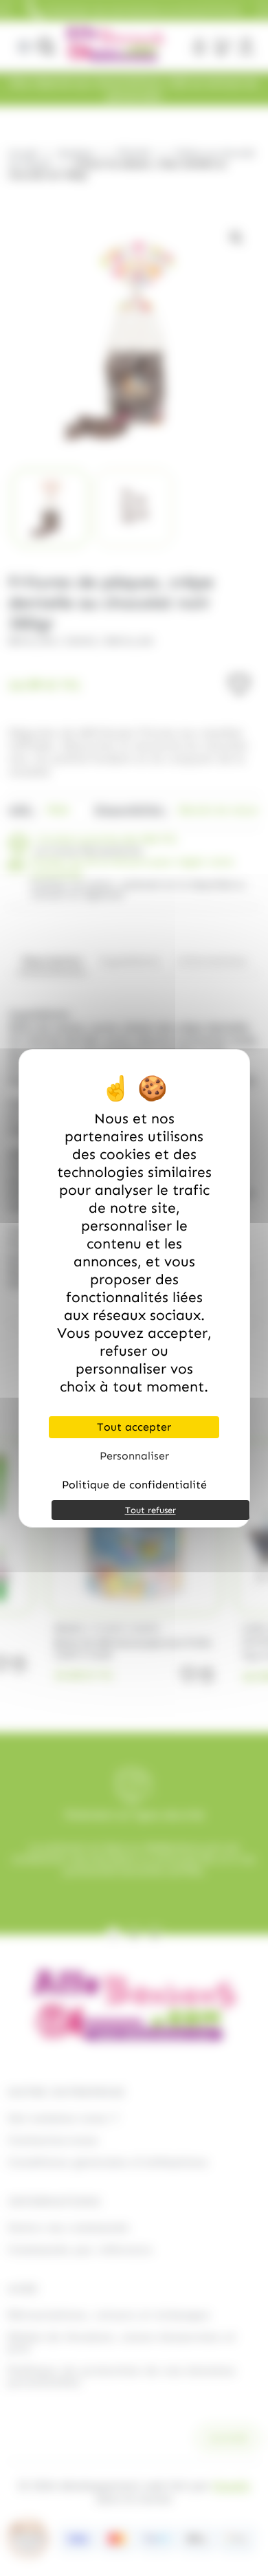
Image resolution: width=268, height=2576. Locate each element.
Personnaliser (134, 1456)
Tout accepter (134, 1427)
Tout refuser (150, 1510)
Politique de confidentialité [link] (134, 1485)
